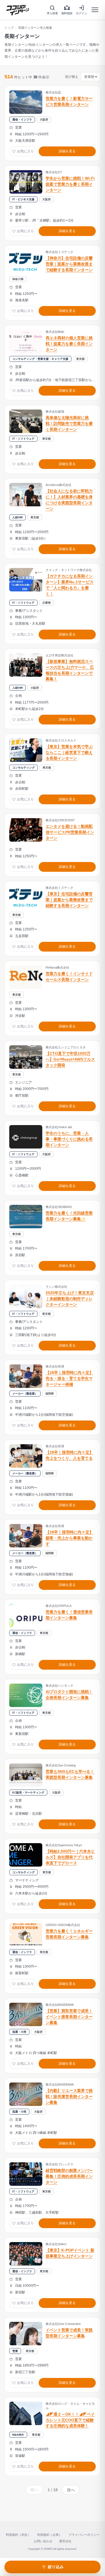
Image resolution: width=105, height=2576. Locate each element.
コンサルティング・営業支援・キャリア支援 (40, 359)
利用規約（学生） (18, 2535)
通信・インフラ (22, 120)
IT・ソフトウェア (23, 439)
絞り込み (56, 2567)
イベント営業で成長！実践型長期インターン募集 (69, 2333)
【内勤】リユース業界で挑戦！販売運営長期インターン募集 (69, 2097)
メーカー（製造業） (25, 1394)
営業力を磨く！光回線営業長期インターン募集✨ (69, 1216)
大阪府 (44, 120)
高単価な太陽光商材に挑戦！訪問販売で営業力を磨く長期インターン (69, 424)
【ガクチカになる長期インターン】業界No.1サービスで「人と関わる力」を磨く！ (70, 585)
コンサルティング (24, 768)
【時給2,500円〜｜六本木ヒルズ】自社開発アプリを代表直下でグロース (70, 1857)
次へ (71, 2490)
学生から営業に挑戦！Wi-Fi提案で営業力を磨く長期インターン (70, 184)
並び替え (81, 77)
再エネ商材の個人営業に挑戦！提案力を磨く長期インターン (69, 344)
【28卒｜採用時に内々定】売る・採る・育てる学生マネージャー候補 (69, 1379)
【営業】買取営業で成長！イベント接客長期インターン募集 (69, 2017)
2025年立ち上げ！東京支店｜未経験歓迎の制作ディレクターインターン (70, 1299)
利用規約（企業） (50, 2535)
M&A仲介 (18, 2435)
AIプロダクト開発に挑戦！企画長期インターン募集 (69, 1695)
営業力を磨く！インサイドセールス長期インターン (69, 977)
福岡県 (50, 1394)
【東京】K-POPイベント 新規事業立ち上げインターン (70, 2253)
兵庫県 (46, 603)
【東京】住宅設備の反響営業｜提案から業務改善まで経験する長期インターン (69, 900)
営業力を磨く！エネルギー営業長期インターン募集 (69, 1934)
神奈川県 (18, 279)
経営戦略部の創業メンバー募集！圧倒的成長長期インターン (69, 2176)
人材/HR (17, 517)
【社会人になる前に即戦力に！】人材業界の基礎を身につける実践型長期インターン (69, 500)
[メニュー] (95, 10)
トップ (9, 28)
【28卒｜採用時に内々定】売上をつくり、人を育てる (69, 1455)
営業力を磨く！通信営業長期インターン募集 (69, 1615)
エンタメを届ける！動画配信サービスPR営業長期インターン (70, 832)
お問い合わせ (43, 2541)
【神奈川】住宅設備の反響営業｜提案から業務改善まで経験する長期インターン (69, 264)
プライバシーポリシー (84, 2535)
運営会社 (65, 2541)
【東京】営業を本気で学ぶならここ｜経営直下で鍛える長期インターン (69, 753)
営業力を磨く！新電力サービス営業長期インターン (69, 102)
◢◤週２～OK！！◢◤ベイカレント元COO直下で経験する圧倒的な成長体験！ (70, 2420)
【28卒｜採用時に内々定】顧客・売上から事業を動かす (69, 1538)
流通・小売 (19, 2032)
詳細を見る (67, 151)
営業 (15, 2351)
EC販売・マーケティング (28, 1793)
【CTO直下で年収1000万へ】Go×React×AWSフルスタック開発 (70, 1059)
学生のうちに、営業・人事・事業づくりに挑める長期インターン (69, 1139)
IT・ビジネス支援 (23, 199)
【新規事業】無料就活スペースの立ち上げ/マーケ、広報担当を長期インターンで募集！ (70, 670)
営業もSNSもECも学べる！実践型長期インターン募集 (70, 1775)
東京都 (80, 359)
